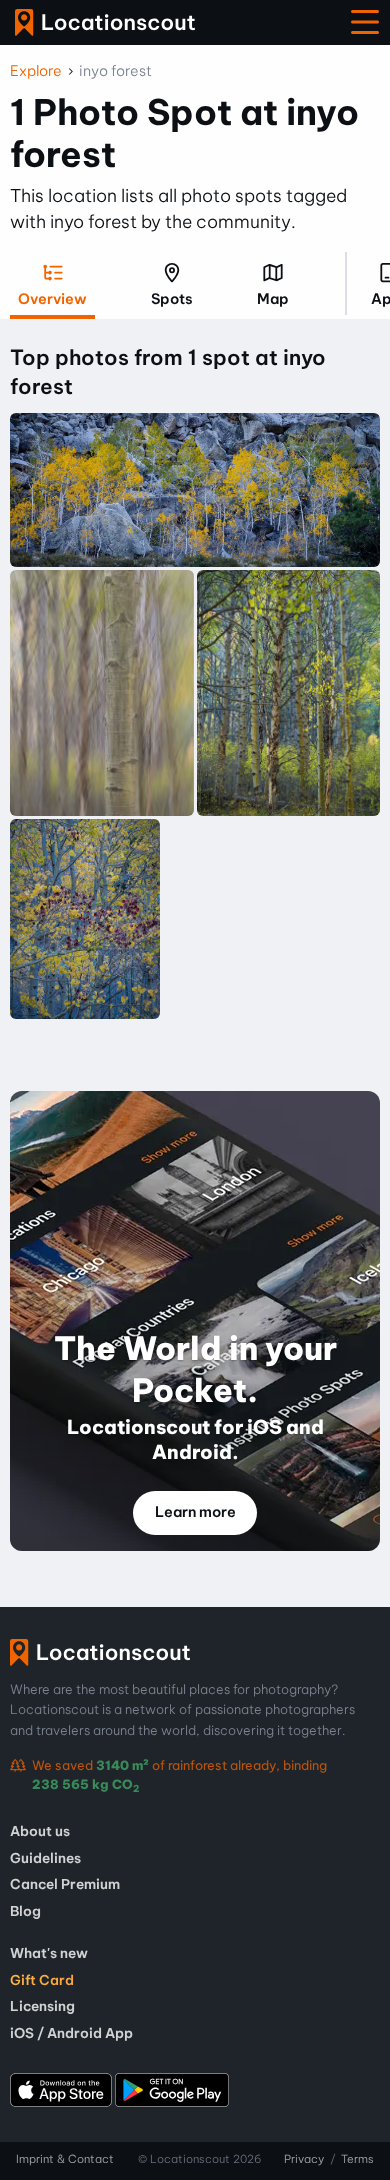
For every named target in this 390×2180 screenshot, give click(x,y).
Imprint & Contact (65, 2159)
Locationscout (105, 22)
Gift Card (42, 1980)
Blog (25, 1911)
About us (40, 1831)
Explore (36, 71)
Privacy (304, 2159)
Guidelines (45, 1858)
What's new (49, 1953)
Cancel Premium (65, 1884)
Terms (357, 2159)
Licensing (42, 2006)
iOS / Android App (71, 2033)
